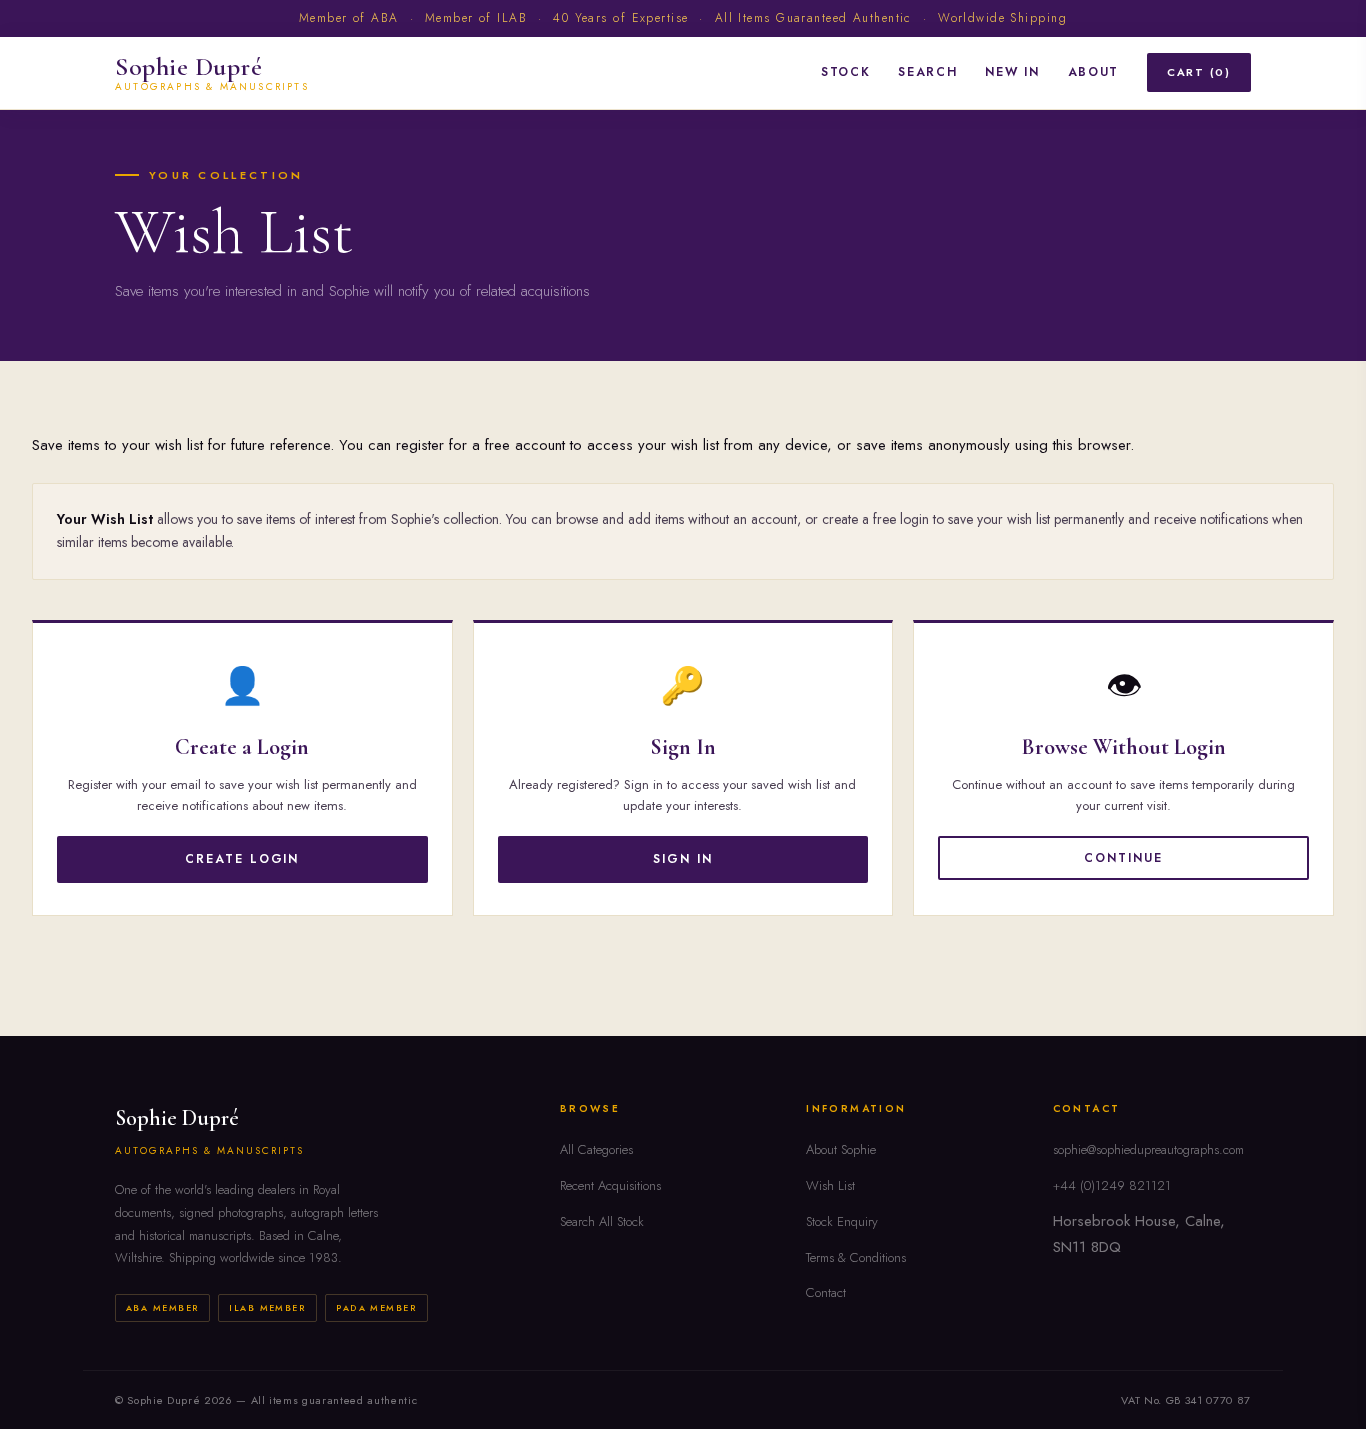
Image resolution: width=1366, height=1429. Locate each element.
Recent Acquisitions (610, 1185)
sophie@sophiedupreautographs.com (1148, 1149)
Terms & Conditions (856, 1257)
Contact (826, 1292)
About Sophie (841, 1149)
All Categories (596, 1149)
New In (1012, 72)
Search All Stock (602, 1221)
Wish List (830, 1185)
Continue (1123, 858)
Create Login (242, 859)
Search (927, 72)
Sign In (682, 859)
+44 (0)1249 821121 (1112, 1185)
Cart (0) (1199, 72)
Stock (845, 72)
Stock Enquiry (842, 1221)
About (1093, 72)
